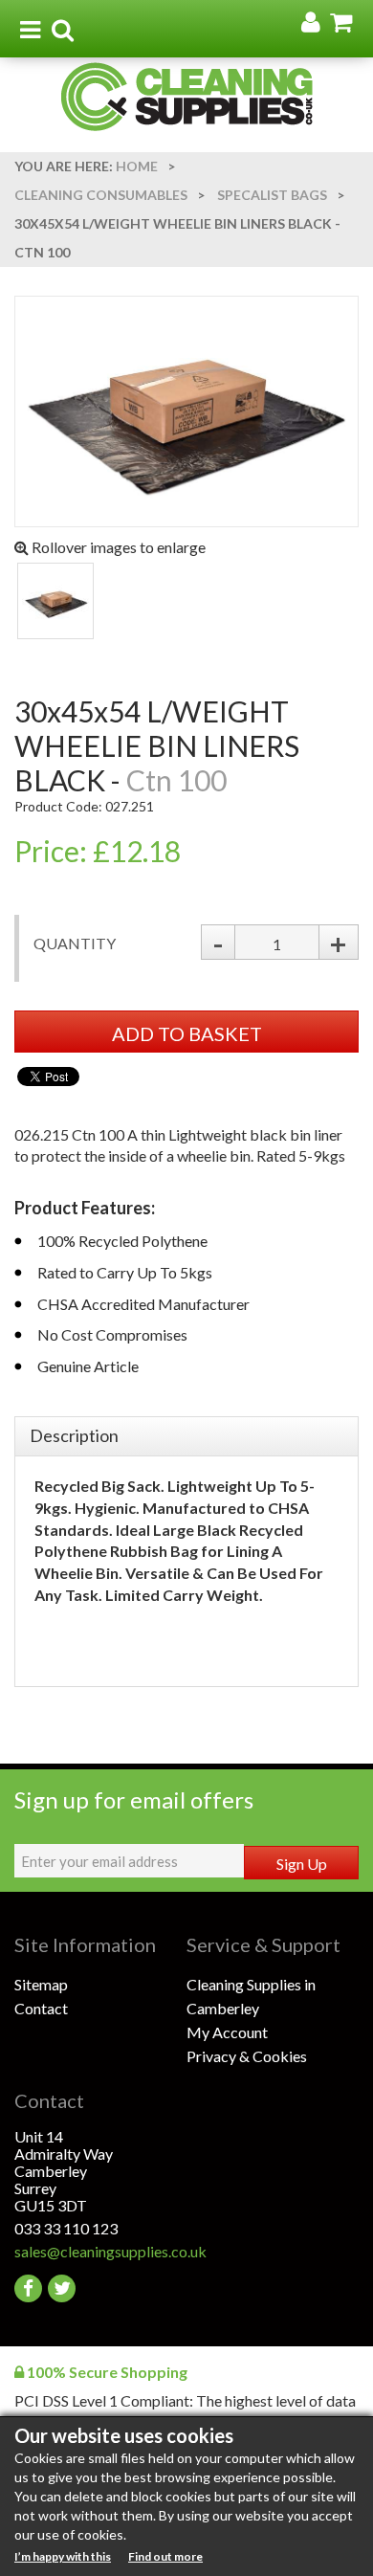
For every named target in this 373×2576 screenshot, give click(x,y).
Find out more (165, 2556)
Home (137, 166)
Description (74, 1435)
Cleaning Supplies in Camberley (251, 1996)
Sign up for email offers (134, 1799)
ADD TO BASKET (187, 1033)
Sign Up (302, 1864)
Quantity (75, 943)
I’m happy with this (63, 2556)
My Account (227, 2032)
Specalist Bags (272, 195)
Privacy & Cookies (247, 2056)
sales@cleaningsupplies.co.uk (100, 2251)
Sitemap (41, 1984)
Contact (41, 2008)
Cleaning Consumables (101, 195)
